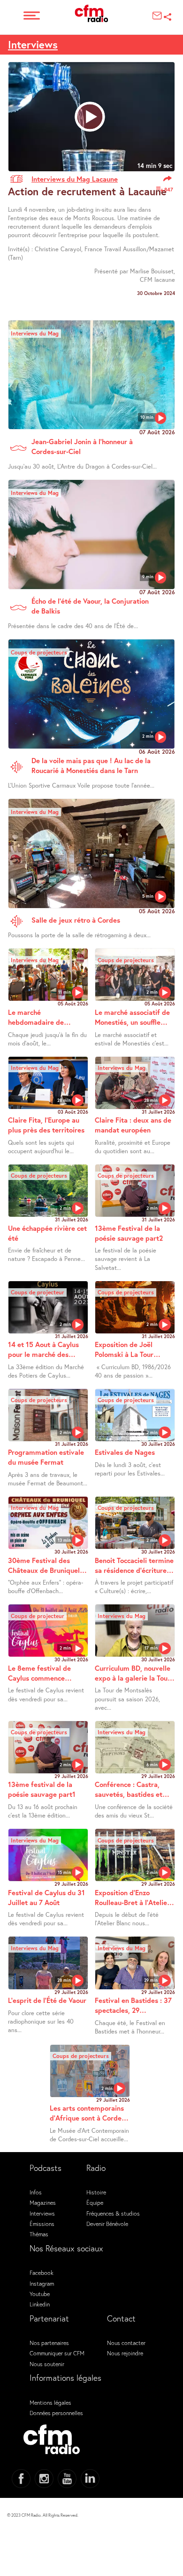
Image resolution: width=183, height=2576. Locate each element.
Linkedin (40, 2304)
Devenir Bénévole (107, 2224)
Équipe (95, 2202)
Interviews (33, 44)
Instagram (42, 2283)
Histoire (96, 2192)
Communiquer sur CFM (57, 2353)
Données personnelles (56, 2413)
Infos (36, 2192)
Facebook (42, 2273)
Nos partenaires (49, 2343)
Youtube (40, 2294)
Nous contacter (126, 2343)
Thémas (39, 2234)
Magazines (43, 2202)
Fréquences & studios (113, 2213)
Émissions (42, 2224)
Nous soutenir (47, 2364)
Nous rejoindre (125, 2353)
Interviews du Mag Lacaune (75, 179)
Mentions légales (50, 2402)
